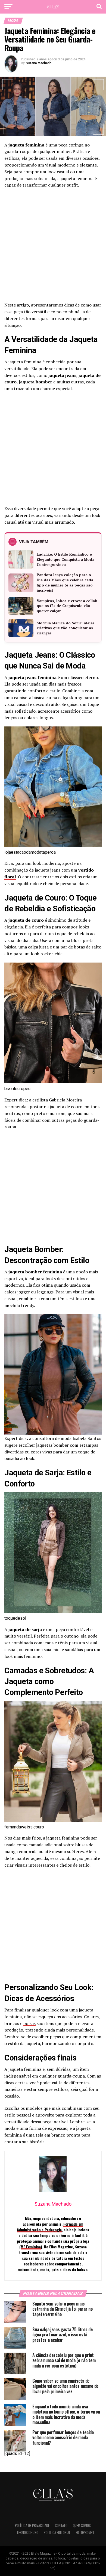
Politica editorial (57, 2533)
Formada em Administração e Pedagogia (50, 2227)
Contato (61, 2526)
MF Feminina (31, 2247)
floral (10, 877)
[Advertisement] (53, 247)
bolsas (29, 2023)
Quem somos (82, 2526)
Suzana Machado (39, 63)
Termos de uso (27, 2533)
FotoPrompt (85, 2533)
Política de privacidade (32, 2526)
